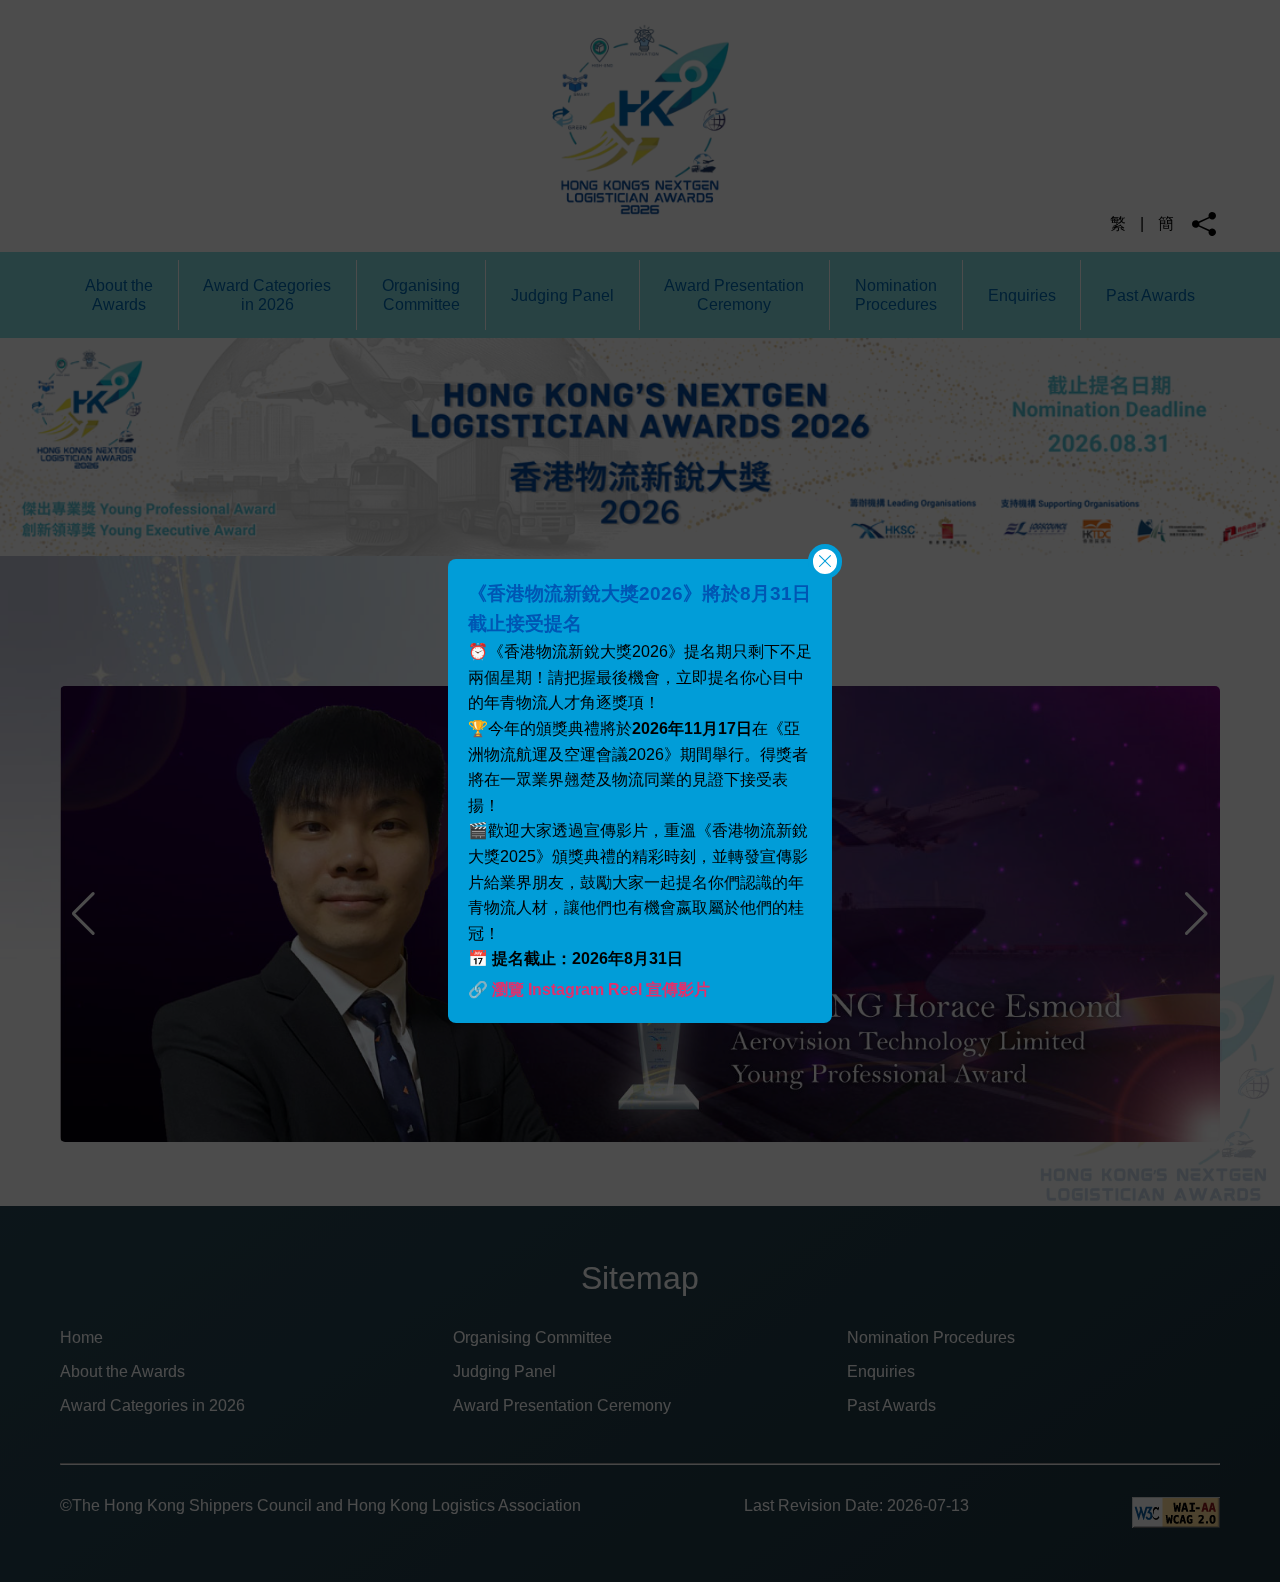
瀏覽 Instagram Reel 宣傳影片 (601, 989)
